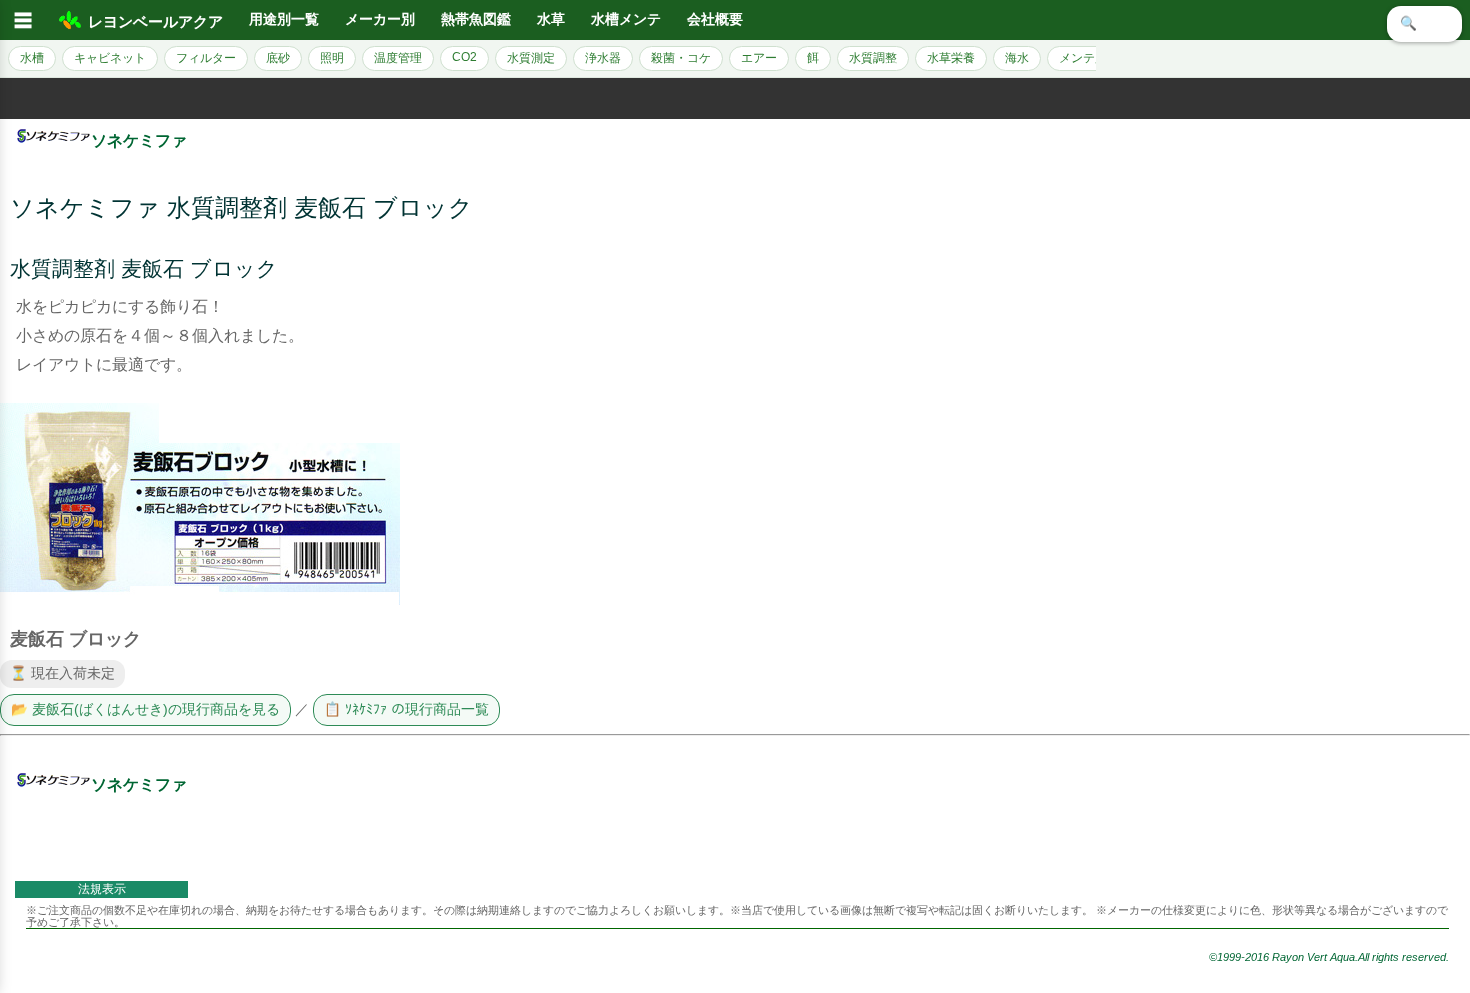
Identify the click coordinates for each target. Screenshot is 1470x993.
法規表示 (102, 889)
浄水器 (603, 58)
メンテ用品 (1089, 58)
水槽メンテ (626, 19)
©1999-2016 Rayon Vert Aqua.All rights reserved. (1329, 957)
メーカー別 (380, 19)
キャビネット (110, 58)
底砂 (278, 58)
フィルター (206, 58)
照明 (332, 58)
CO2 (464, 57)
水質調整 (873, 58)
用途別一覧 (284, 19)
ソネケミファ (139, 140)
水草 (551, 19)
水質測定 (531, 58)
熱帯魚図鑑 (476, 19)
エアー (759, 58)
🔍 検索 (1424, 23)
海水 (1017, 58)
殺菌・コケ (681, 58)
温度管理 (398, 58)
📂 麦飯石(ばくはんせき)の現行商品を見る (145, 709)
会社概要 (715, 19)
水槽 (32, 58)
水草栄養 (951, 58)
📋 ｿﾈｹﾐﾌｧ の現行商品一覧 (406, 709)
